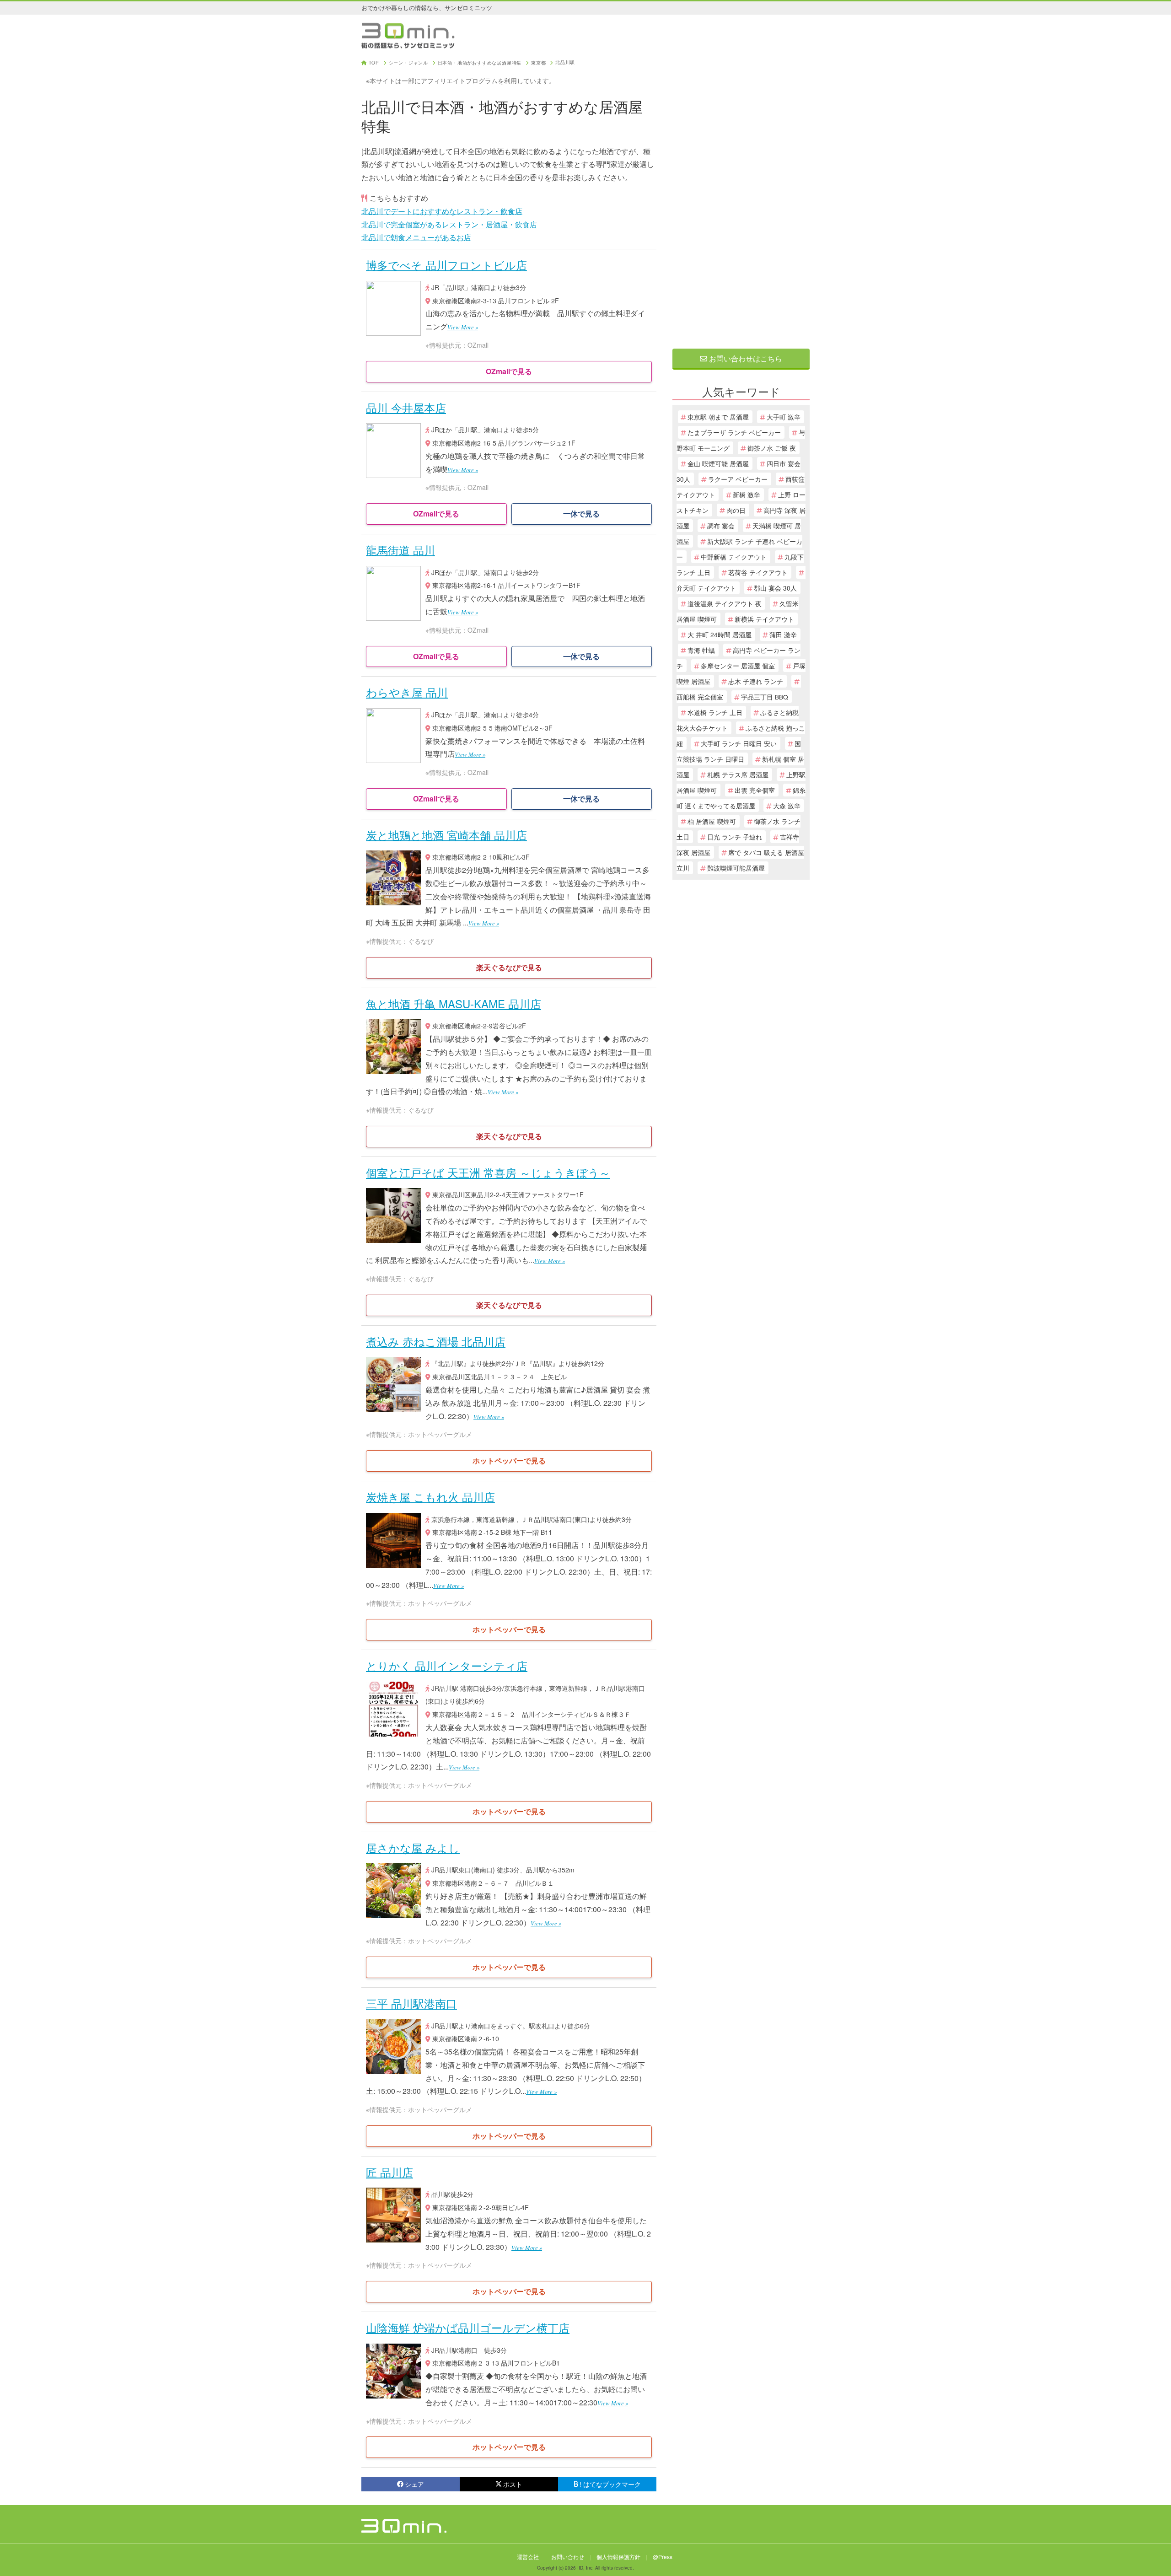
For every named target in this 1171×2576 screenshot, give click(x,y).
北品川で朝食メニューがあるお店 (416, 237)
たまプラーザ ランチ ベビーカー (734, 432)
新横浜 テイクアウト (764, 619)
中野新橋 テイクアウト (734, 557)
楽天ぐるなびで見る (509, 967)
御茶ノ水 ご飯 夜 (772, 448)
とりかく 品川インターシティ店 (447, 1665)
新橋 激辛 (747, 495)
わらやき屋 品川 (407, 692)
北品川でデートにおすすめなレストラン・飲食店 (442, 211)
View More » (463, 327)
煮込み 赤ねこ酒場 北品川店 (436, 1341)
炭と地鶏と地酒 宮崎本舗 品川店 (446, 835)
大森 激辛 (787, 806)
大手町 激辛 (784, 417)
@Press (663, 2557)
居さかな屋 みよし (413, 1847)
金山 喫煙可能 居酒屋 (718, 463)
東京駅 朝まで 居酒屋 (718, 417)
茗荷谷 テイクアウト (758, 572)
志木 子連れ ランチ (756, 681)
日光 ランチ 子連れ (735, 837)
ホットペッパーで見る (509, 1460)
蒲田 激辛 (783, 635)
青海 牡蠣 (701, 650)
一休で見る (581, 514)
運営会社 (528, 2557)
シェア (414, 2484)
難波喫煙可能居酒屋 (736, 868)
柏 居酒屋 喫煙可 (712, 821)
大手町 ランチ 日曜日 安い (739, 743)
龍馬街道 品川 (400, 550)
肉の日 (736, 510)
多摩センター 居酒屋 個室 (738, 666)
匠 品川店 (389, 2172)
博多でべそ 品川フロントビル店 (446, 265)
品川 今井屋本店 (406, 407)
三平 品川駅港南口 (411, 2003)
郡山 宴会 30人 (775, 588)
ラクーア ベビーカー (738, 479)
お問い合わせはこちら (745, 358)
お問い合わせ (568, 2557)
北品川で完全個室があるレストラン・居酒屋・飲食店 (449, 224)
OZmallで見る (509, 371)
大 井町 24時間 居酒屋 (720, 635)
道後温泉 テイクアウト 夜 (725, 603)
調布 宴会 (721, 526)
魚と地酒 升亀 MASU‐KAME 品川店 (454, 1003)
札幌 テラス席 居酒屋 (738, 774)
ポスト (513, 2484)
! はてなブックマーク (610, 2484)
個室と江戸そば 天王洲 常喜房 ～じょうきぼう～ (488, 1172)
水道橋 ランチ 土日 (715, 712)
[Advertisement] (741, 198)
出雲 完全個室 (755, 790)
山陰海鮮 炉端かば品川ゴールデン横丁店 (468, 2327)
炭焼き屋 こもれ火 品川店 (430, 1497)
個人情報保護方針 (618, 2557)
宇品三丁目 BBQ (765, 697)
